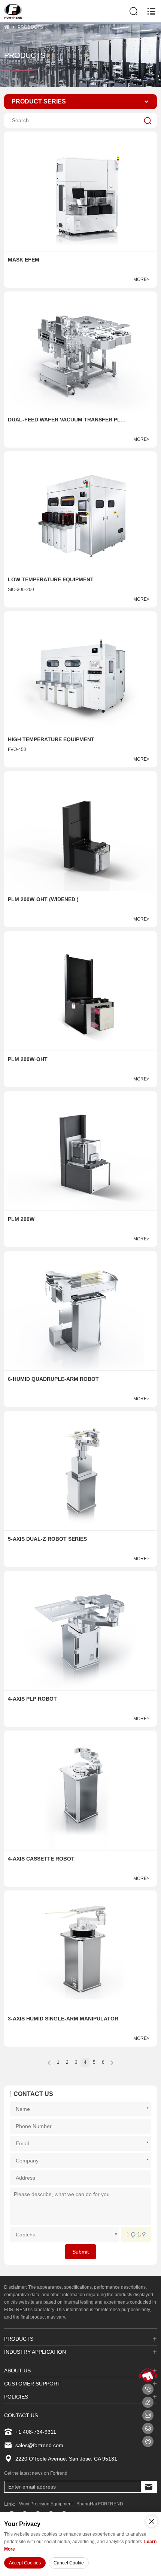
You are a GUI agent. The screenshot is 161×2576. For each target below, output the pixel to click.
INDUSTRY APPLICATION (35, 2352)
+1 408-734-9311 (36, 2432)
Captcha (117, 2234)
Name (149, 2108)
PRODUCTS (30, 27)
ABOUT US (17, 2371)
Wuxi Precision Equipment (46, 2504)
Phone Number (148, 2126)
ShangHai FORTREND (100, 2504)
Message (148, 2206)
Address (148, 2178)
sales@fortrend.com (39, 2445)
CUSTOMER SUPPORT (32, 2384)
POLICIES (16, 2397)
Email (149, 2143)
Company (149, 2160)
